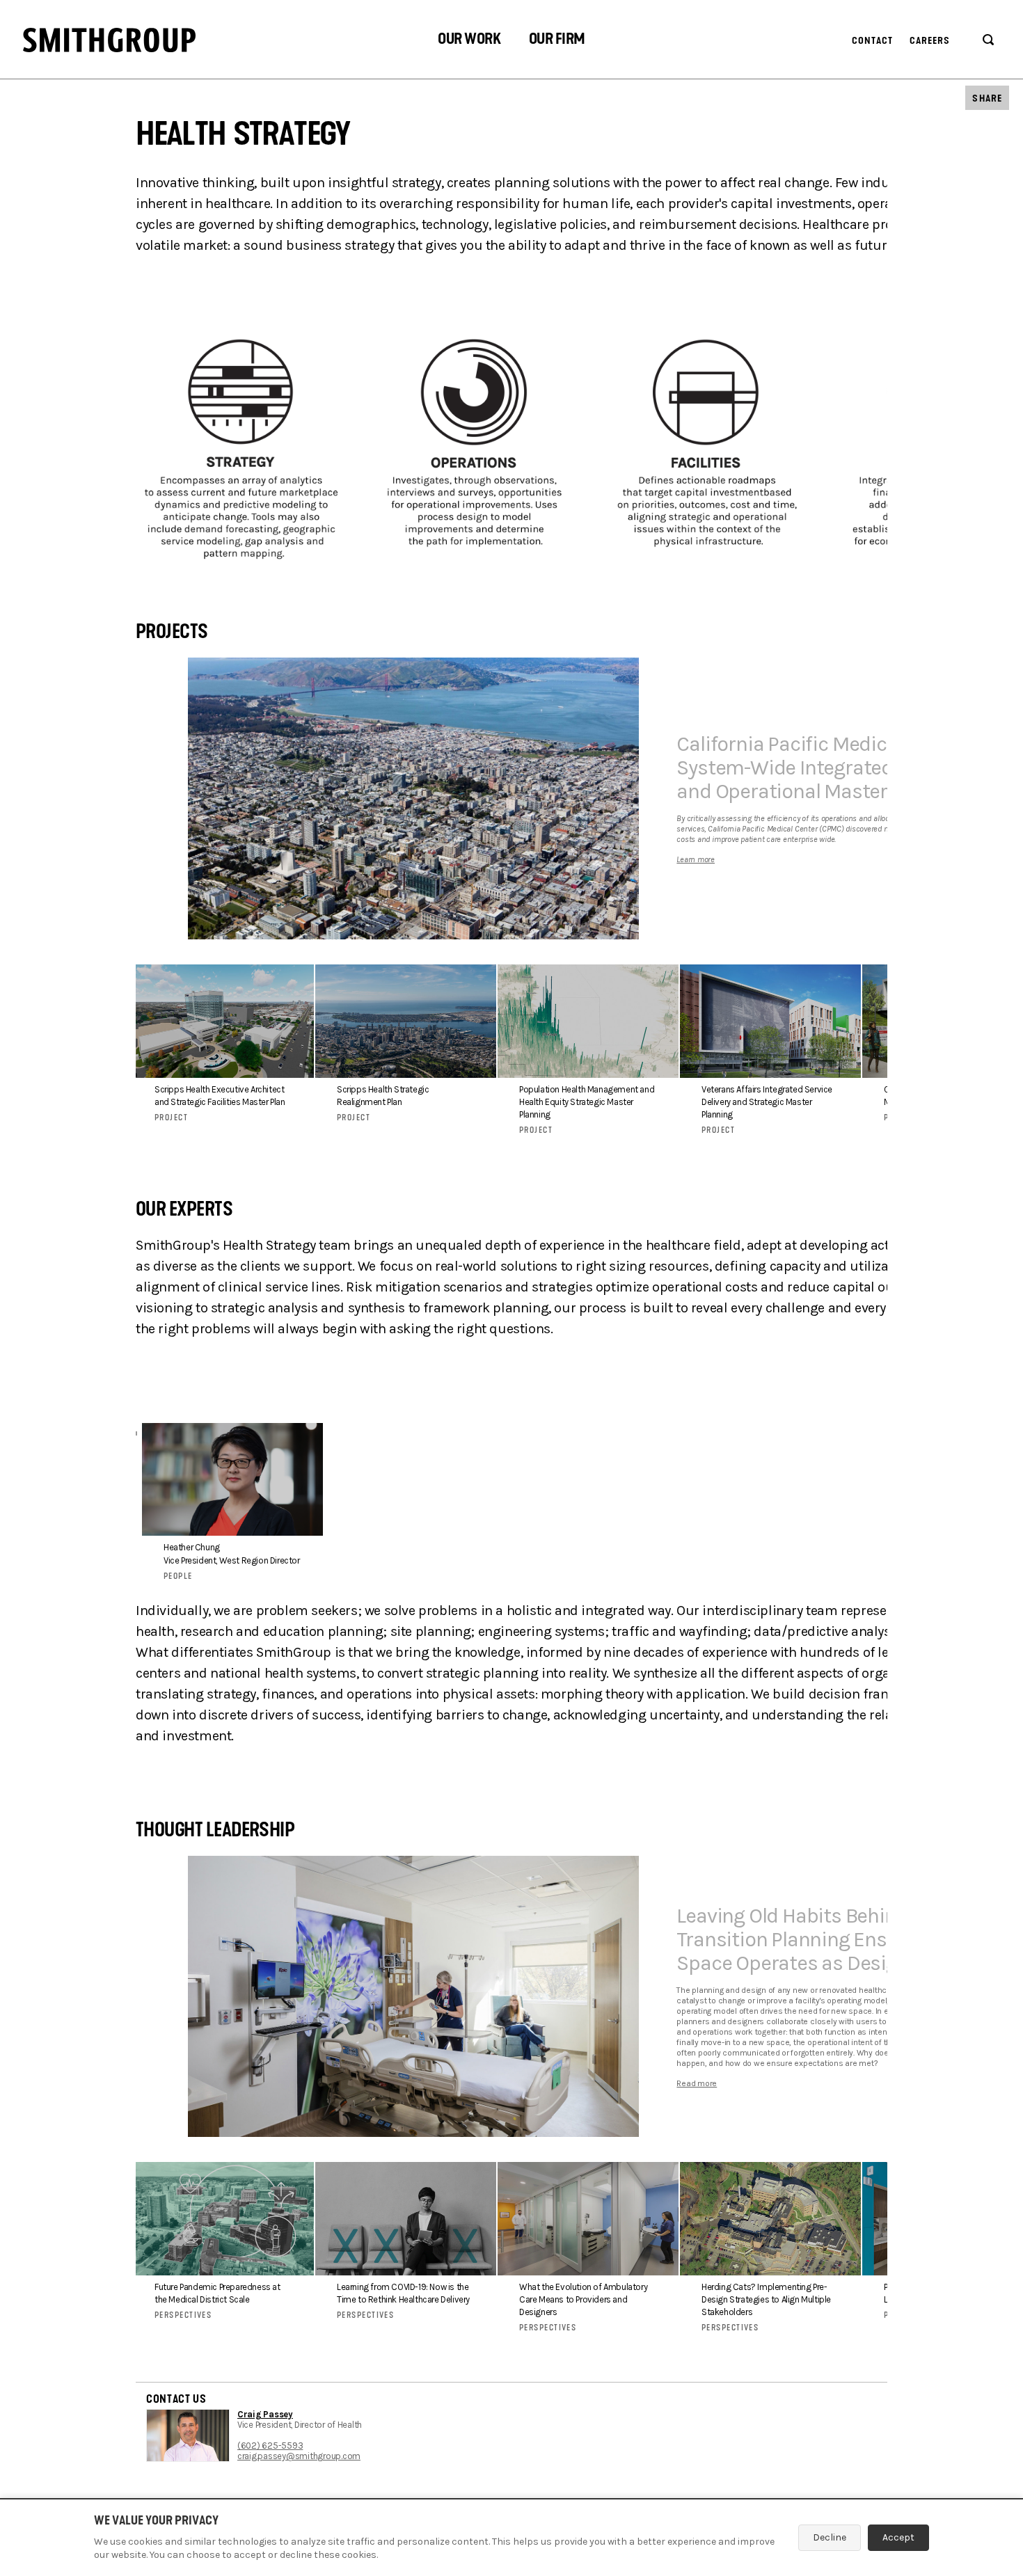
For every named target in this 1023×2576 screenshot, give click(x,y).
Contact (873, 41)
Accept (898, 2537)
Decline (830, 2537)
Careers (930, 41)
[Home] (109, 40)
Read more (697, 2083)
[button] (469, 41)
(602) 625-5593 (270, 2446)
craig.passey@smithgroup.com (299, 2456)
